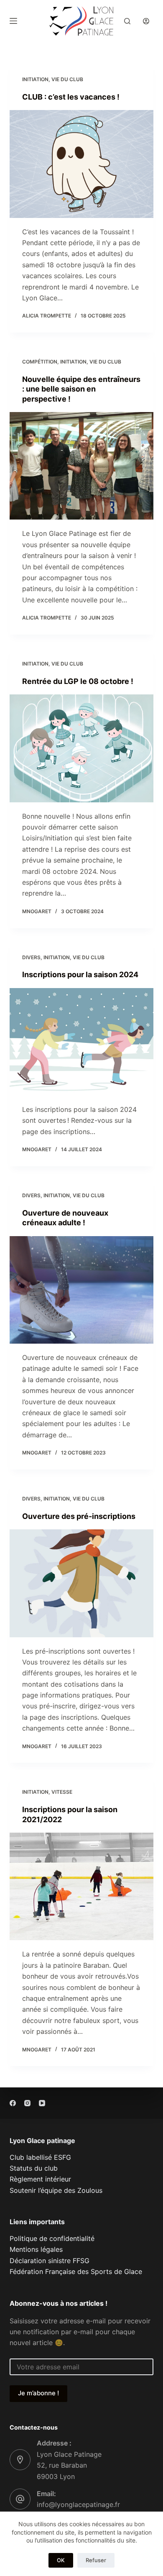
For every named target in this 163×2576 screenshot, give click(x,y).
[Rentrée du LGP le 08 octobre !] (81, 748)
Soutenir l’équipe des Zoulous (56, 2190)
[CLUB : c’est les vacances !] (81, 164)
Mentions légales (36, 2249)
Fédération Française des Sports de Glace (76, 2271)
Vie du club (67, 79)
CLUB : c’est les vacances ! (71, 97)
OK (61, 2560)
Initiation (35, 79)
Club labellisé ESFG (40, 2157)
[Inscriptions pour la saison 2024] (81, 1042)
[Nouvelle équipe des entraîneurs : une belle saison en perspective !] (81, 466)
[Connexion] (146, 21)
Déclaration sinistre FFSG (50, 2261)
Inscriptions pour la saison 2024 (80, 974)
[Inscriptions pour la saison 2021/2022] (81, 1886)
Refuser (96, 2560)
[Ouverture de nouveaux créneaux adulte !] (81, 1290)
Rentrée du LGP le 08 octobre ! (78, 681)
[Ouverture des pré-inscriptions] (81, 1583)
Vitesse (62, 1792)
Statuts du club (34, 2168)
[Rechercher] (127, 21)
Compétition (40, 362)
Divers (31, 957)
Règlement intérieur (40, 2179)
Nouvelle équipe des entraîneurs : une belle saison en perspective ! (81, 389)
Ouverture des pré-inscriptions (79, 1516)
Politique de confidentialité (52, 2238)
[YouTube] (42, 2103)
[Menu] (13, 21)
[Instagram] (27, 2103)
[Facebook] (13, 2103)
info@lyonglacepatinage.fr (78, 2504)
